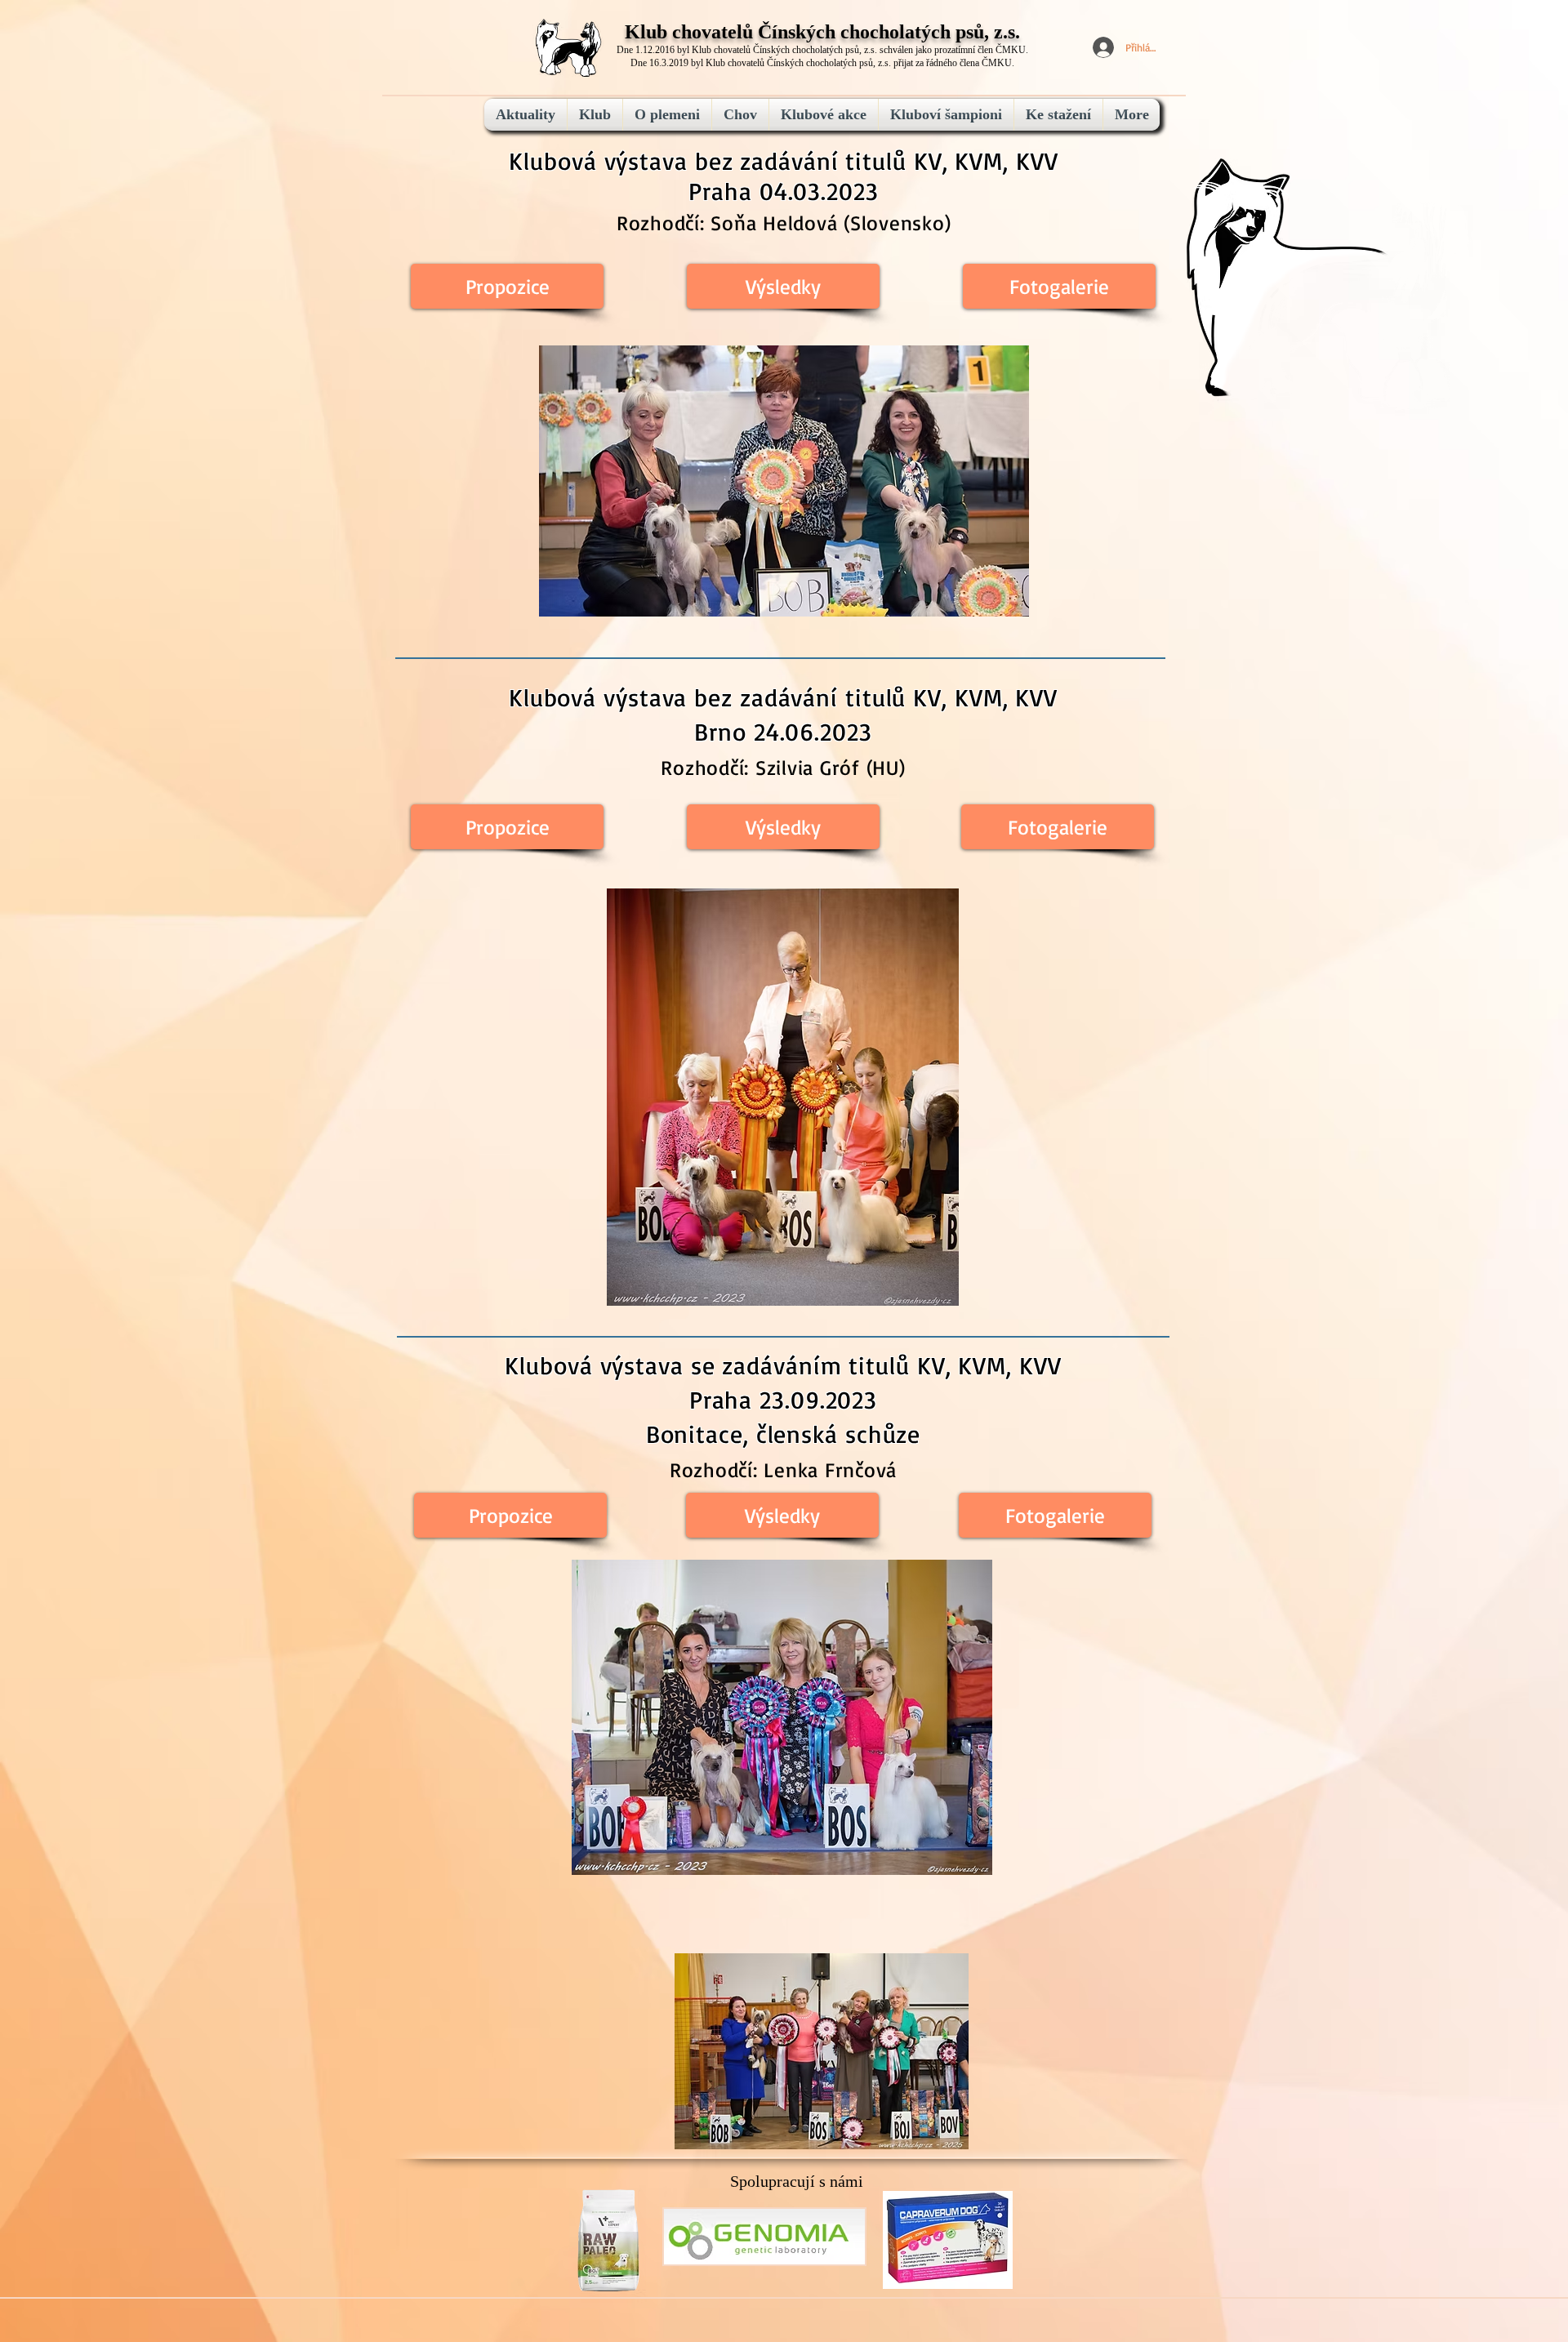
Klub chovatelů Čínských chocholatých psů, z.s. (822, 32)
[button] (782, 1515)
